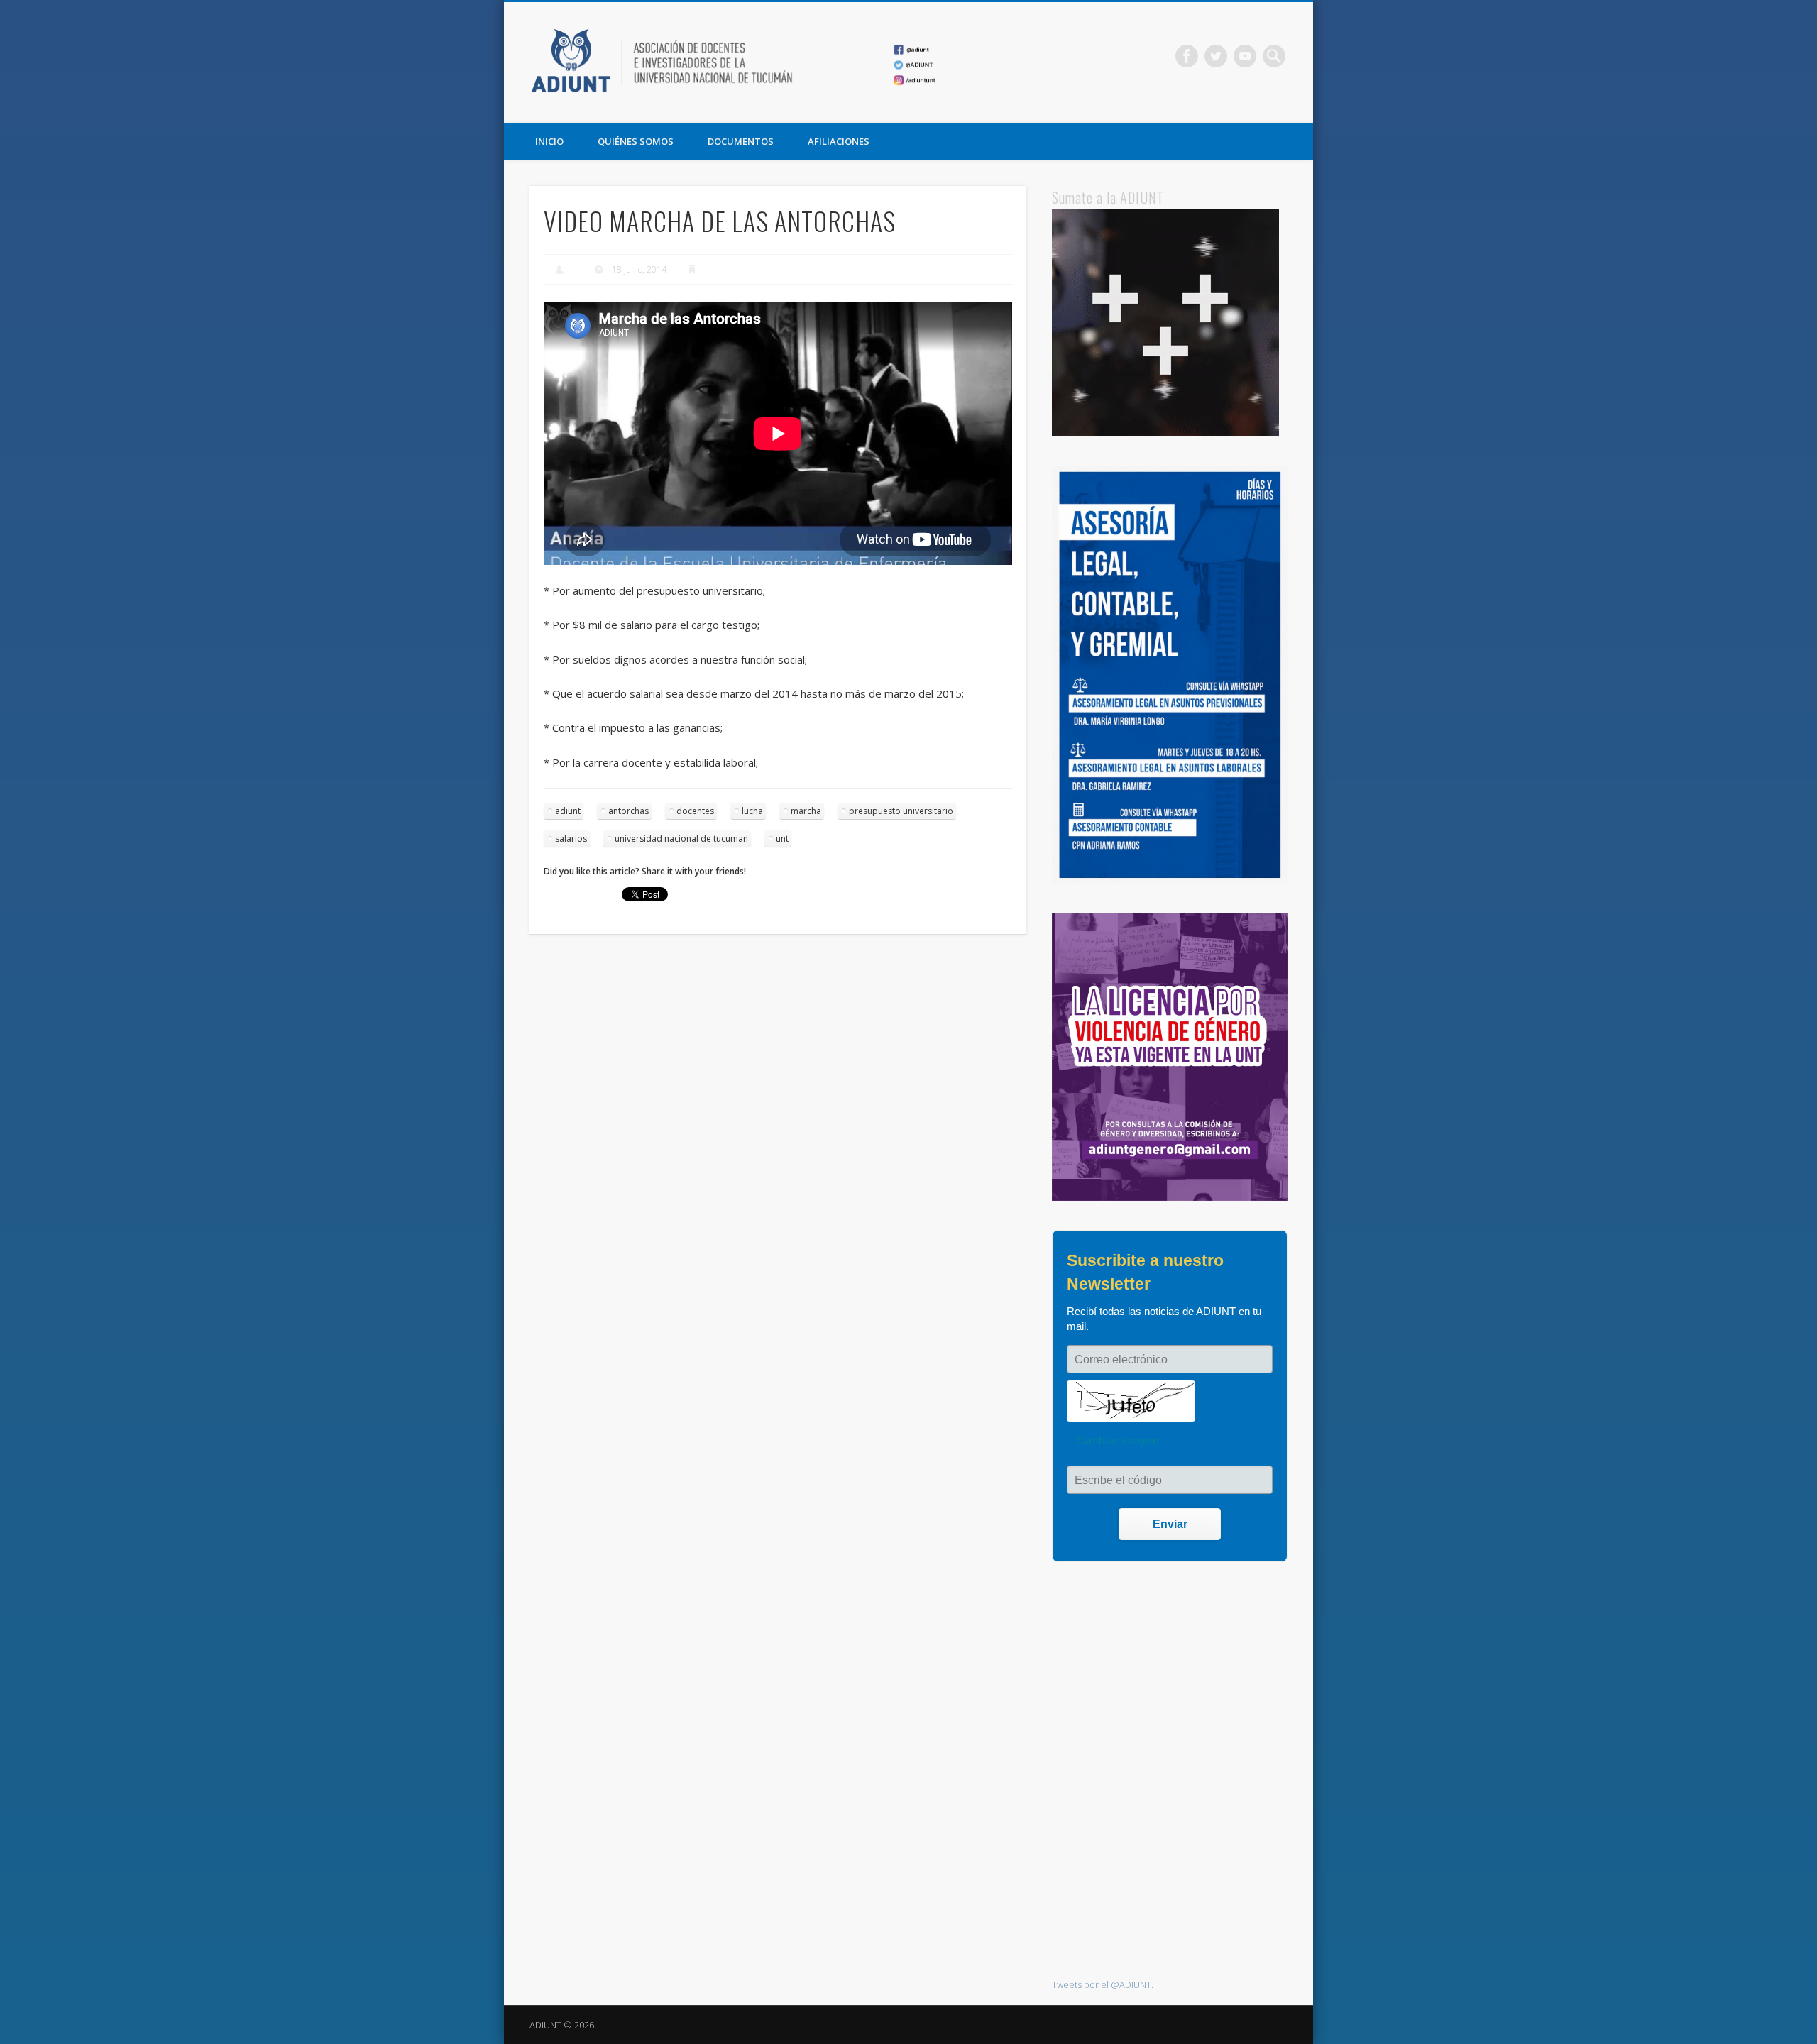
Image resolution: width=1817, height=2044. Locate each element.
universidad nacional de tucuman (681, 839)
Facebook (1187, 56)
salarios (571, 839)
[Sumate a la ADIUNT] (1165, 432)
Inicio (549, 141)
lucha (752, 811)
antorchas (628, 811)
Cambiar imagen (1118, 1440)
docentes (695, 811)
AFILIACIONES (839, 141)
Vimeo (1245, 56)
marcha (806, 811)
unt (782, 839)
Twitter (1216, 56)
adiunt (568, 811)
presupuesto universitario (901, 811)
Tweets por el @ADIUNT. (1103, 1984)
